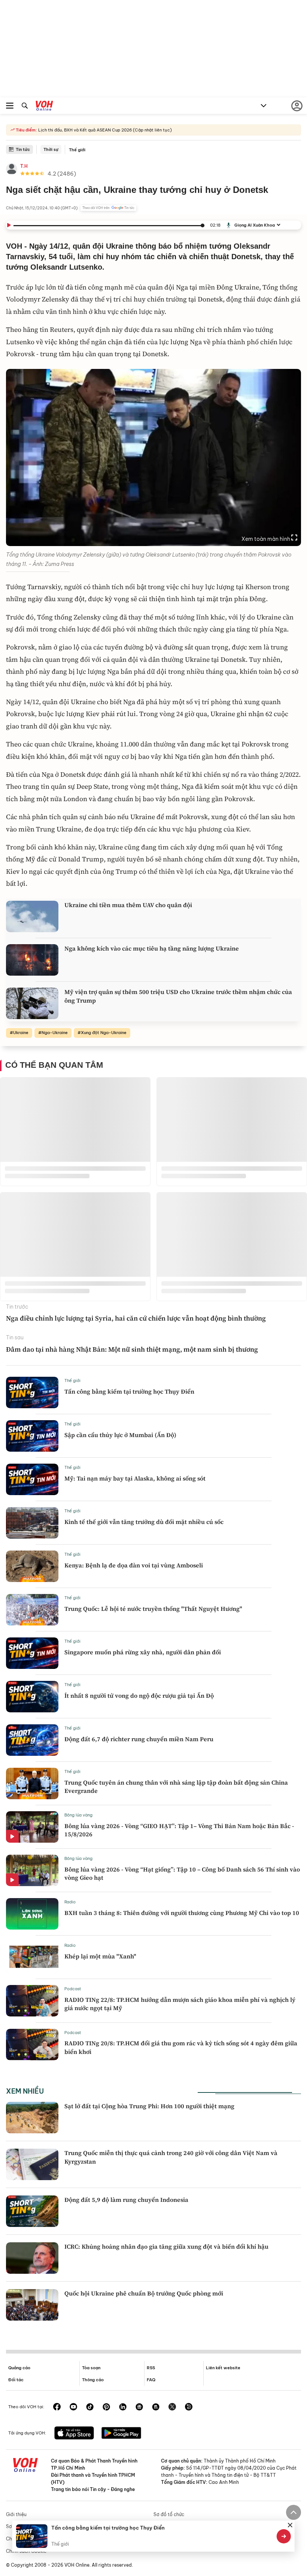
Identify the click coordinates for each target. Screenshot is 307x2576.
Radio (70, 1902)
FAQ (151, 2380)
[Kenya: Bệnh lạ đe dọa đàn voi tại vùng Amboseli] (32, 1566)
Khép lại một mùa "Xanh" (100, 1956)
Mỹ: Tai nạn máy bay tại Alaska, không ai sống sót (135, 1478)
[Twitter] (172, 2407)
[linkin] (123, 2407)
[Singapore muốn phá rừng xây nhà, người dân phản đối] (32, 1653)
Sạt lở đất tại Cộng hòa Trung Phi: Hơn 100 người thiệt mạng (149, 2106)
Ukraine (21, 1033)
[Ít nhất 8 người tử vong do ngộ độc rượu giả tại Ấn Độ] (32, 1697)
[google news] (139, 2407)
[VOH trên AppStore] (74, 2434)
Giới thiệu (16, 2514)
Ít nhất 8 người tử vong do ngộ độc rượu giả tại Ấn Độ (139, 1695)
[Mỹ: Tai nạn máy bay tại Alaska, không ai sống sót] (32, 1479)
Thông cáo (93, 2380)
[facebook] (57, 2407)
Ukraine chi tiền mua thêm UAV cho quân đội (128, 905)
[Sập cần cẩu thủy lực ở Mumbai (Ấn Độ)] (32, 1436)
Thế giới (77, 150)
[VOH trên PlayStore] (121, 2434)
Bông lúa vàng (78, 1815)
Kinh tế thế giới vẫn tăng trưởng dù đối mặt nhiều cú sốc (144, 1522)
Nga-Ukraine (55, 1033)
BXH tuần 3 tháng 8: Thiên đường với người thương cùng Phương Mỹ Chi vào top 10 (182, 1913)
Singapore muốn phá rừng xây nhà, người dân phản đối (143, 1652)
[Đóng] (290, 2525)
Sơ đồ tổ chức (169, 2514)
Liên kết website (223, 2368)
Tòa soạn (91, 2368)
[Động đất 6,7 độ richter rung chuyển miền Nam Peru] (32, 1740)
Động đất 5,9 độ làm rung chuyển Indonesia (126, 2200)
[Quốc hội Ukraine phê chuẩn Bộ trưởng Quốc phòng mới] (32, 2305)
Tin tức (23, 149)
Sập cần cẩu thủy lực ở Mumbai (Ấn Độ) (120, 1435)
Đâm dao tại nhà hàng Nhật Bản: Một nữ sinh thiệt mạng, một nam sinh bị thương (132, 1349)
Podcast (73, 1989)
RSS (151, 2368)
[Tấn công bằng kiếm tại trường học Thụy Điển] (32, 1392)
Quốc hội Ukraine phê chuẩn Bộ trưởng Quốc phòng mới (144, 2293)
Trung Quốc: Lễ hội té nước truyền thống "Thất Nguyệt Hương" (153, 1609)
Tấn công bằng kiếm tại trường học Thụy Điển (129, 1391)
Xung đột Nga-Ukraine (104, 1033)
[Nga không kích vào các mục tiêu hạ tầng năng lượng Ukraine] (32, 960)
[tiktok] (90, 2407)
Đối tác (16, 2380)
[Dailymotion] (189, 2407)
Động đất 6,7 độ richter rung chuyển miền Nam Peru (139, 1739)
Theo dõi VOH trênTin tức (108, 208)
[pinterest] (106, 2407)
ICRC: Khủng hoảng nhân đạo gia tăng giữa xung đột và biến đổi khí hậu (166, 2246)
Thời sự (51, 149)
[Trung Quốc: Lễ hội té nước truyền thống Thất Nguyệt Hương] (32, 1610)
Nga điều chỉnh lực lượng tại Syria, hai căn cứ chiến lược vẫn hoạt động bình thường (136, 1318)
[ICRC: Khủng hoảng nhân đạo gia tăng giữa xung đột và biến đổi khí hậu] (32, 2258)
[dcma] (156, 2407)
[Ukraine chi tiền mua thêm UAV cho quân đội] (32, 916)
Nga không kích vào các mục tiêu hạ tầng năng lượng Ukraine (152, 948)
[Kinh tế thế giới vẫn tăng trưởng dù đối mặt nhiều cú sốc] (32, 1523)
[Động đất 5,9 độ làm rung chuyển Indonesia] (32, 2211)
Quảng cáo (19, 2368)
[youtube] (73, 2407)
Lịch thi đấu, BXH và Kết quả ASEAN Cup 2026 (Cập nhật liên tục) (104, 130)
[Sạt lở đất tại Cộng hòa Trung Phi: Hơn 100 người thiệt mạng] (32, 2118)
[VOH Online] (44, 107)
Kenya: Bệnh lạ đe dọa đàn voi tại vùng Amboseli (134, 1565)
